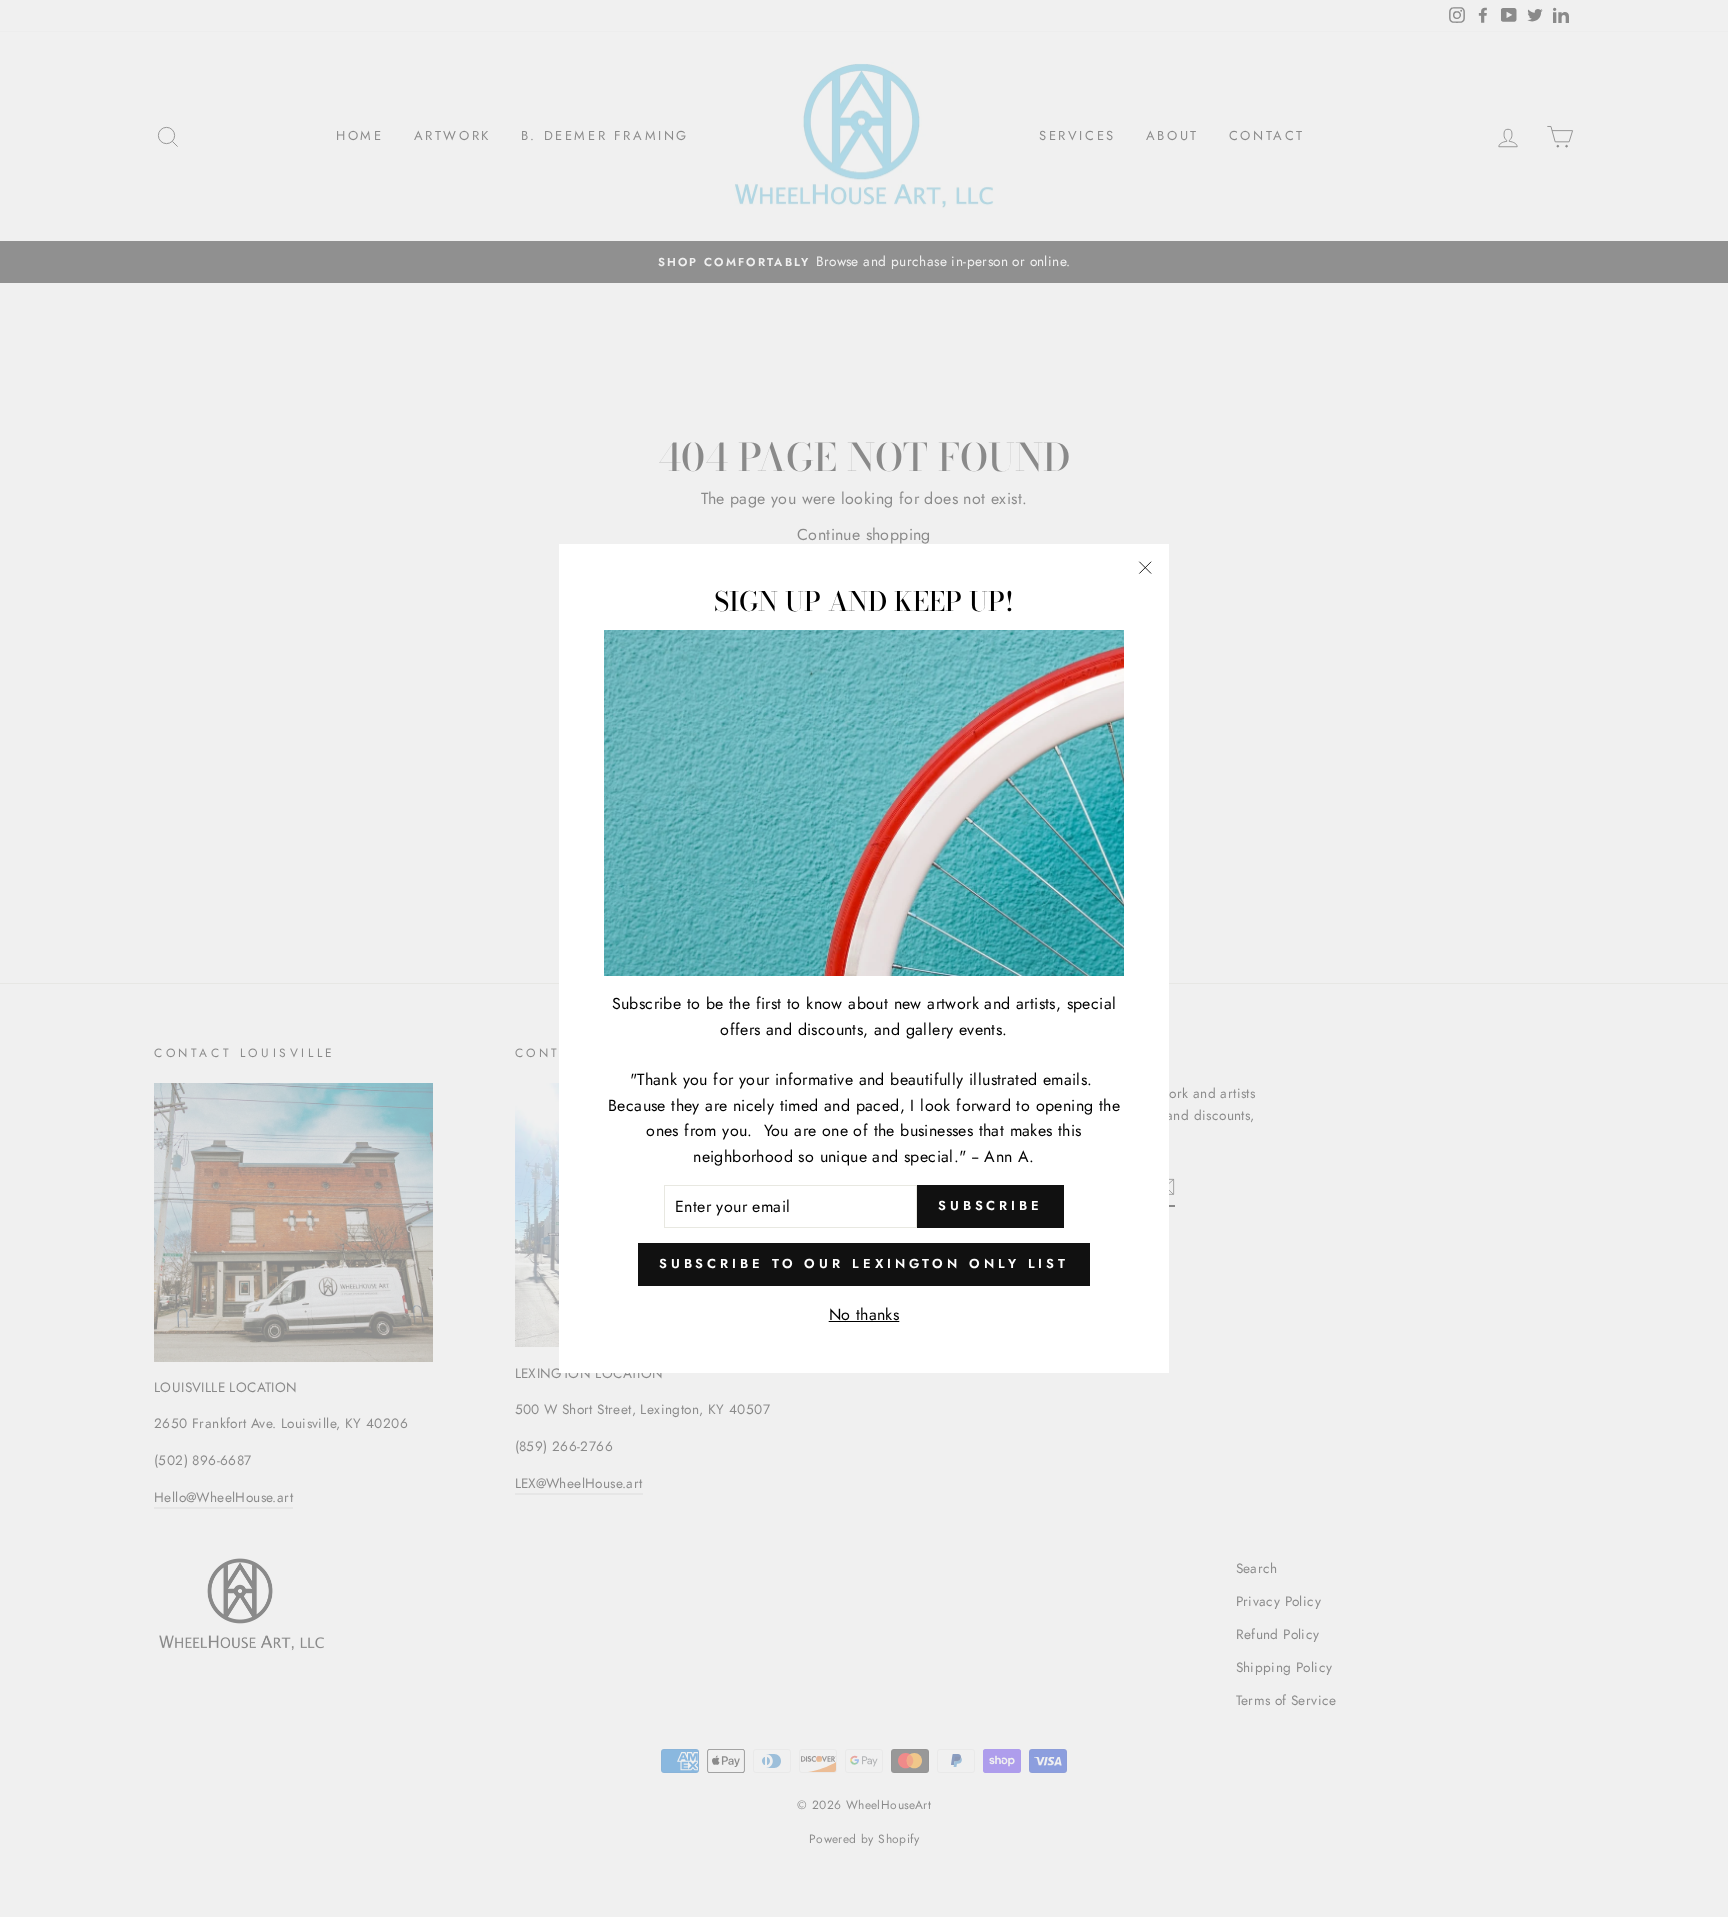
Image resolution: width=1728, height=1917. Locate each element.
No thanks (864, 1314)
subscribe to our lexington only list (864, 1263)
